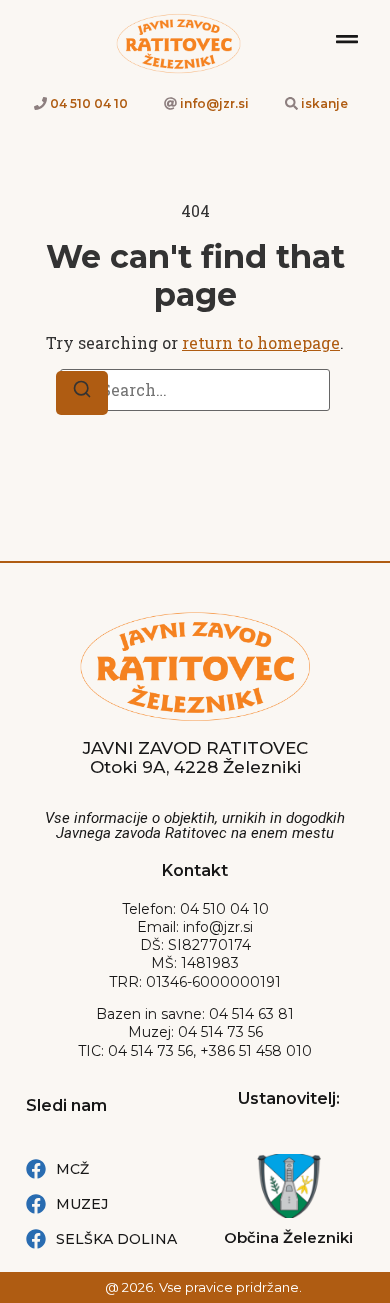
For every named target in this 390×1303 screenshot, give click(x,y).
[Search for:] (195, 390)
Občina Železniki (288, 1237)
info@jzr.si (214, 103)
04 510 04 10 (89, 103)
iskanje (324, 103)
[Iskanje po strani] (291, 103)
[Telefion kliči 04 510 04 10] (40, 103)
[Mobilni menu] (347, 39)
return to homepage (261, 342)
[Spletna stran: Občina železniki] (289, 1186)
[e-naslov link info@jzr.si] (170, 103)
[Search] (82, 393)
